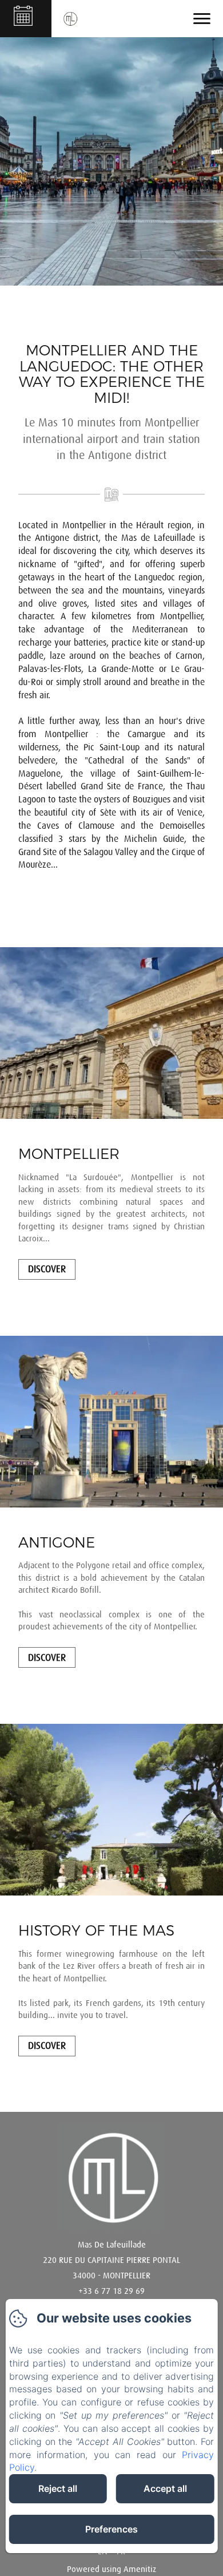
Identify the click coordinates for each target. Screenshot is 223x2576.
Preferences (111, 2529)
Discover (47, 1269)
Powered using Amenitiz (111, 2569)
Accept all (165, 2488)
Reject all (58, 2488)
